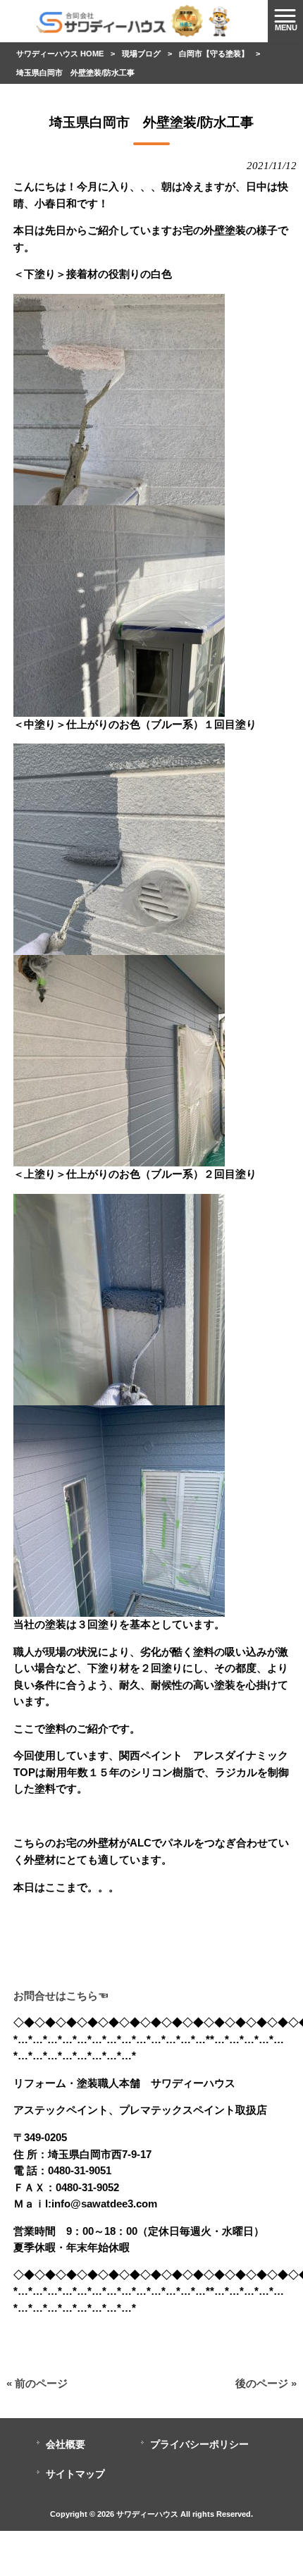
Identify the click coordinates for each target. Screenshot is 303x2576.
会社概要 (66, 2445)
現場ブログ (141, 54)
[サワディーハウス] (134, 20)
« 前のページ (37, 2384)
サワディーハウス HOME (60, 54)
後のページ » (266, 2384)
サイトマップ (75, 2474)
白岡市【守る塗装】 (214, 54)
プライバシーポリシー (199, 2445)
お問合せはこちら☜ (61, 1996)
